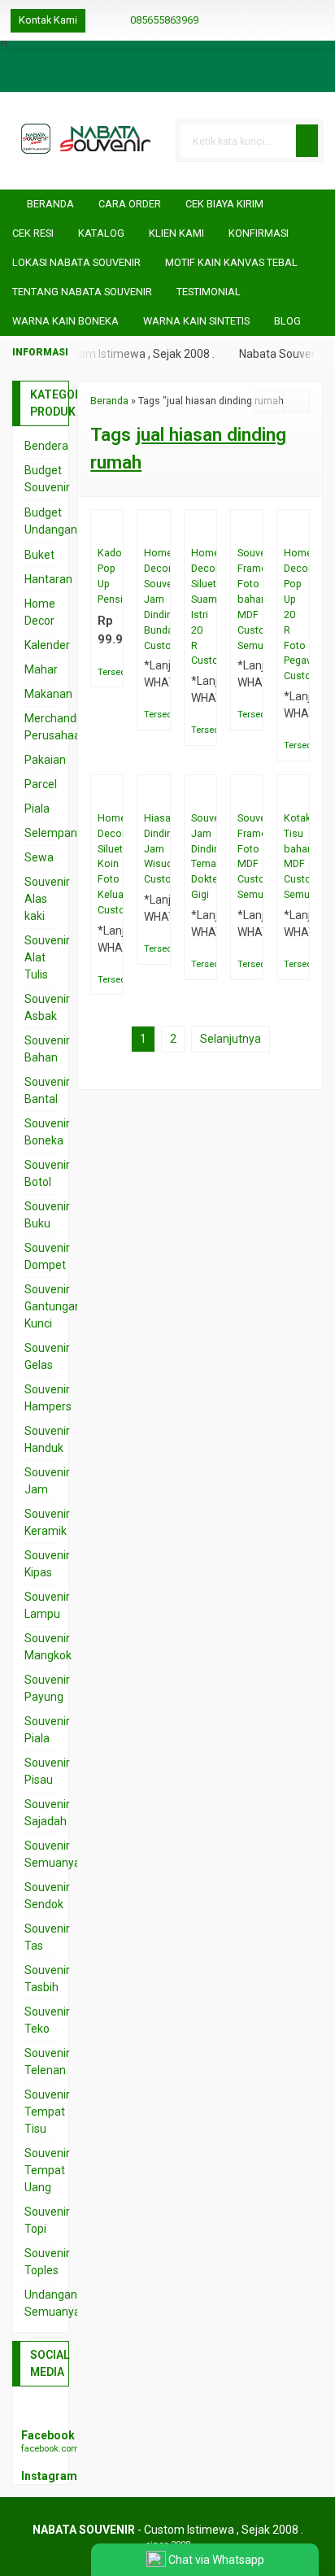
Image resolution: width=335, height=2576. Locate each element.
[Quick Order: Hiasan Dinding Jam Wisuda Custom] (161, 794)
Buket (39, 555)
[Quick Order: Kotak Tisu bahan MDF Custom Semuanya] (300, 794)
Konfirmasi (259, 233)
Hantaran (48, 579)
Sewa (39, 857)
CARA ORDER (130, 204)
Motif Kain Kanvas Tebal (231, 262)
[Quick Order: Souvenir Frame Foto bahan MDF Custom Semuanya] (254, 529)
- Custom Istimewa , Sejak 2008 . (168, 2530)
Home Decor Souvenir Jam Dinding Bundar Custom (153, 599)
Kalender (47, 645)
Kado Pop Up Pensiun (107, 576)
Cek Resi (33, 233)
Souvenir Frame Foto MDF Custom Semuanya (247, 856)
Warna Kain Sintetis (196, 321)
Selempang (54, 833)
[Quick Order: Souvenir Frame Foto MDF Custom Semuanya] (254, 794)
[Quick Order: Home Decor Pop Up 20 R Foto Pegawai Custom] (300, 529)
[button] (307, 141)
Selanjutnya (231, 1039)
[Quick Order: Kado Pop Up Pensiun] (114, 529)
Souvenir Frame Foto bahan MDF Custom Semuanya (247, 599)
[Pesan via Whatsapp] (307, 20)
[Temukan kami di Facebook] (41, 2412)
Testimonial (209, 292)
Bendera (46, 446)
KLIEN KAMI (176, 233)
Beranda (49, 204)
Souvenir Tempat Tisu (47, 2112)
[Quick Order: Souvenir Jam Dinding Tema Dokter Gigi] (208, 794)
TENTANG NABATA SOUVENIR (82, 292)
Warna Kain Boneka (65, 321)
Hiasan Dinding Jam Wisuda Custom (153, 849)
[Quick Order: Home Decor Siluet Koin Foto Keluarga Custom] (114, 794)
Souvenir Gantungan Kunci (53, 1306)
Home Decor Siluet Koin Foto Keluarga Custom (107, 864)
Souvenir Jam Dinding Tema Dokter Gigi (200, 856)
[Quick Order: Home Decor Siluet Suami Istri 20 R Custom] (208, 529)
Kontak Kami (48, 20)
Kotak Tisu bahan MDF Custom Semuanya (293, 856)
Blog (287, 321)
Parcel (41, 784)
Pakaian (45, 760)
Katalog (101, 233)
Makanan (48, 694)
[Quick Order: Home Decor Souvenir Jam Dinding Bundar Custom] (161, 529)
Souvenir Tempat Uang (47, 2170)
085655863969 (164, 20)
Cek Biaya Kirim (224, 204)
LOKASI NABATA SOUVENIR (76, 262)
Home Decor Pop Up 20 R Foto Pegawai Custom (293, 614)
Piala (37, 809)
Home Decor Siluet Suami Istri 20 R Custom (200, 606)
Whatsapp (119, 670)
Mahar (41, 669)
